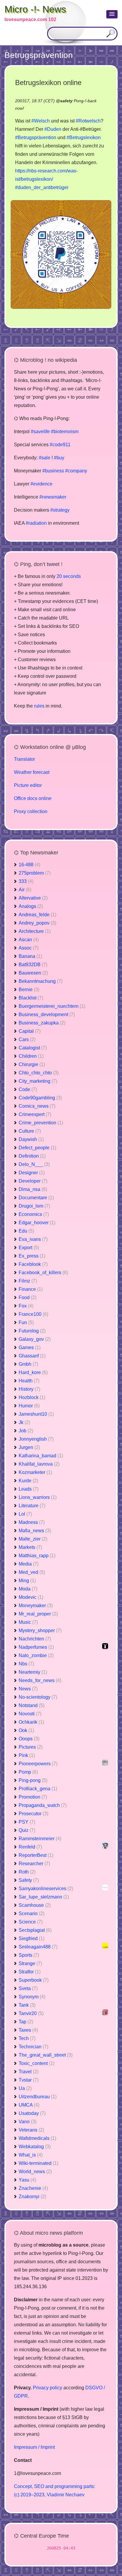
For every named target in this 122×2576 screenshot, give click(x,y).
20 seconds (69, 576)
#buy (59, 458)
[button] (112, 14)
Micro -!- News (35, 9)
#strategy (60, 510)
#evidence (41, 484)
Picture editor (28, 785)
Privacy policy (48, 2388)
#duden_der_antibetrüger (42, 187)
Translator (24, 759)
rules (39, 706)
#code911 (60, 445)
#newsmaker (53, 497)
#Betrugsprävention (36, 137)
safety (66, 101)
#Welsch (41, 121)
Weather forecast (32, 772)
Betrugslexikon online (48, 82)
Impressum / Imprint (34, 2447)
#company (76, 471)
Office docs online (33, 798)
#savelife (40, 432)
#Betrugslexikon (84, 137)
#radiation (36, 523)
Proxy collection (31, 811)
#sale (45, 458)
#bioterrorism (65, 432)
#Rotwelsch (88, 121)
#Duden (53, 129)
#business (53, 471)
